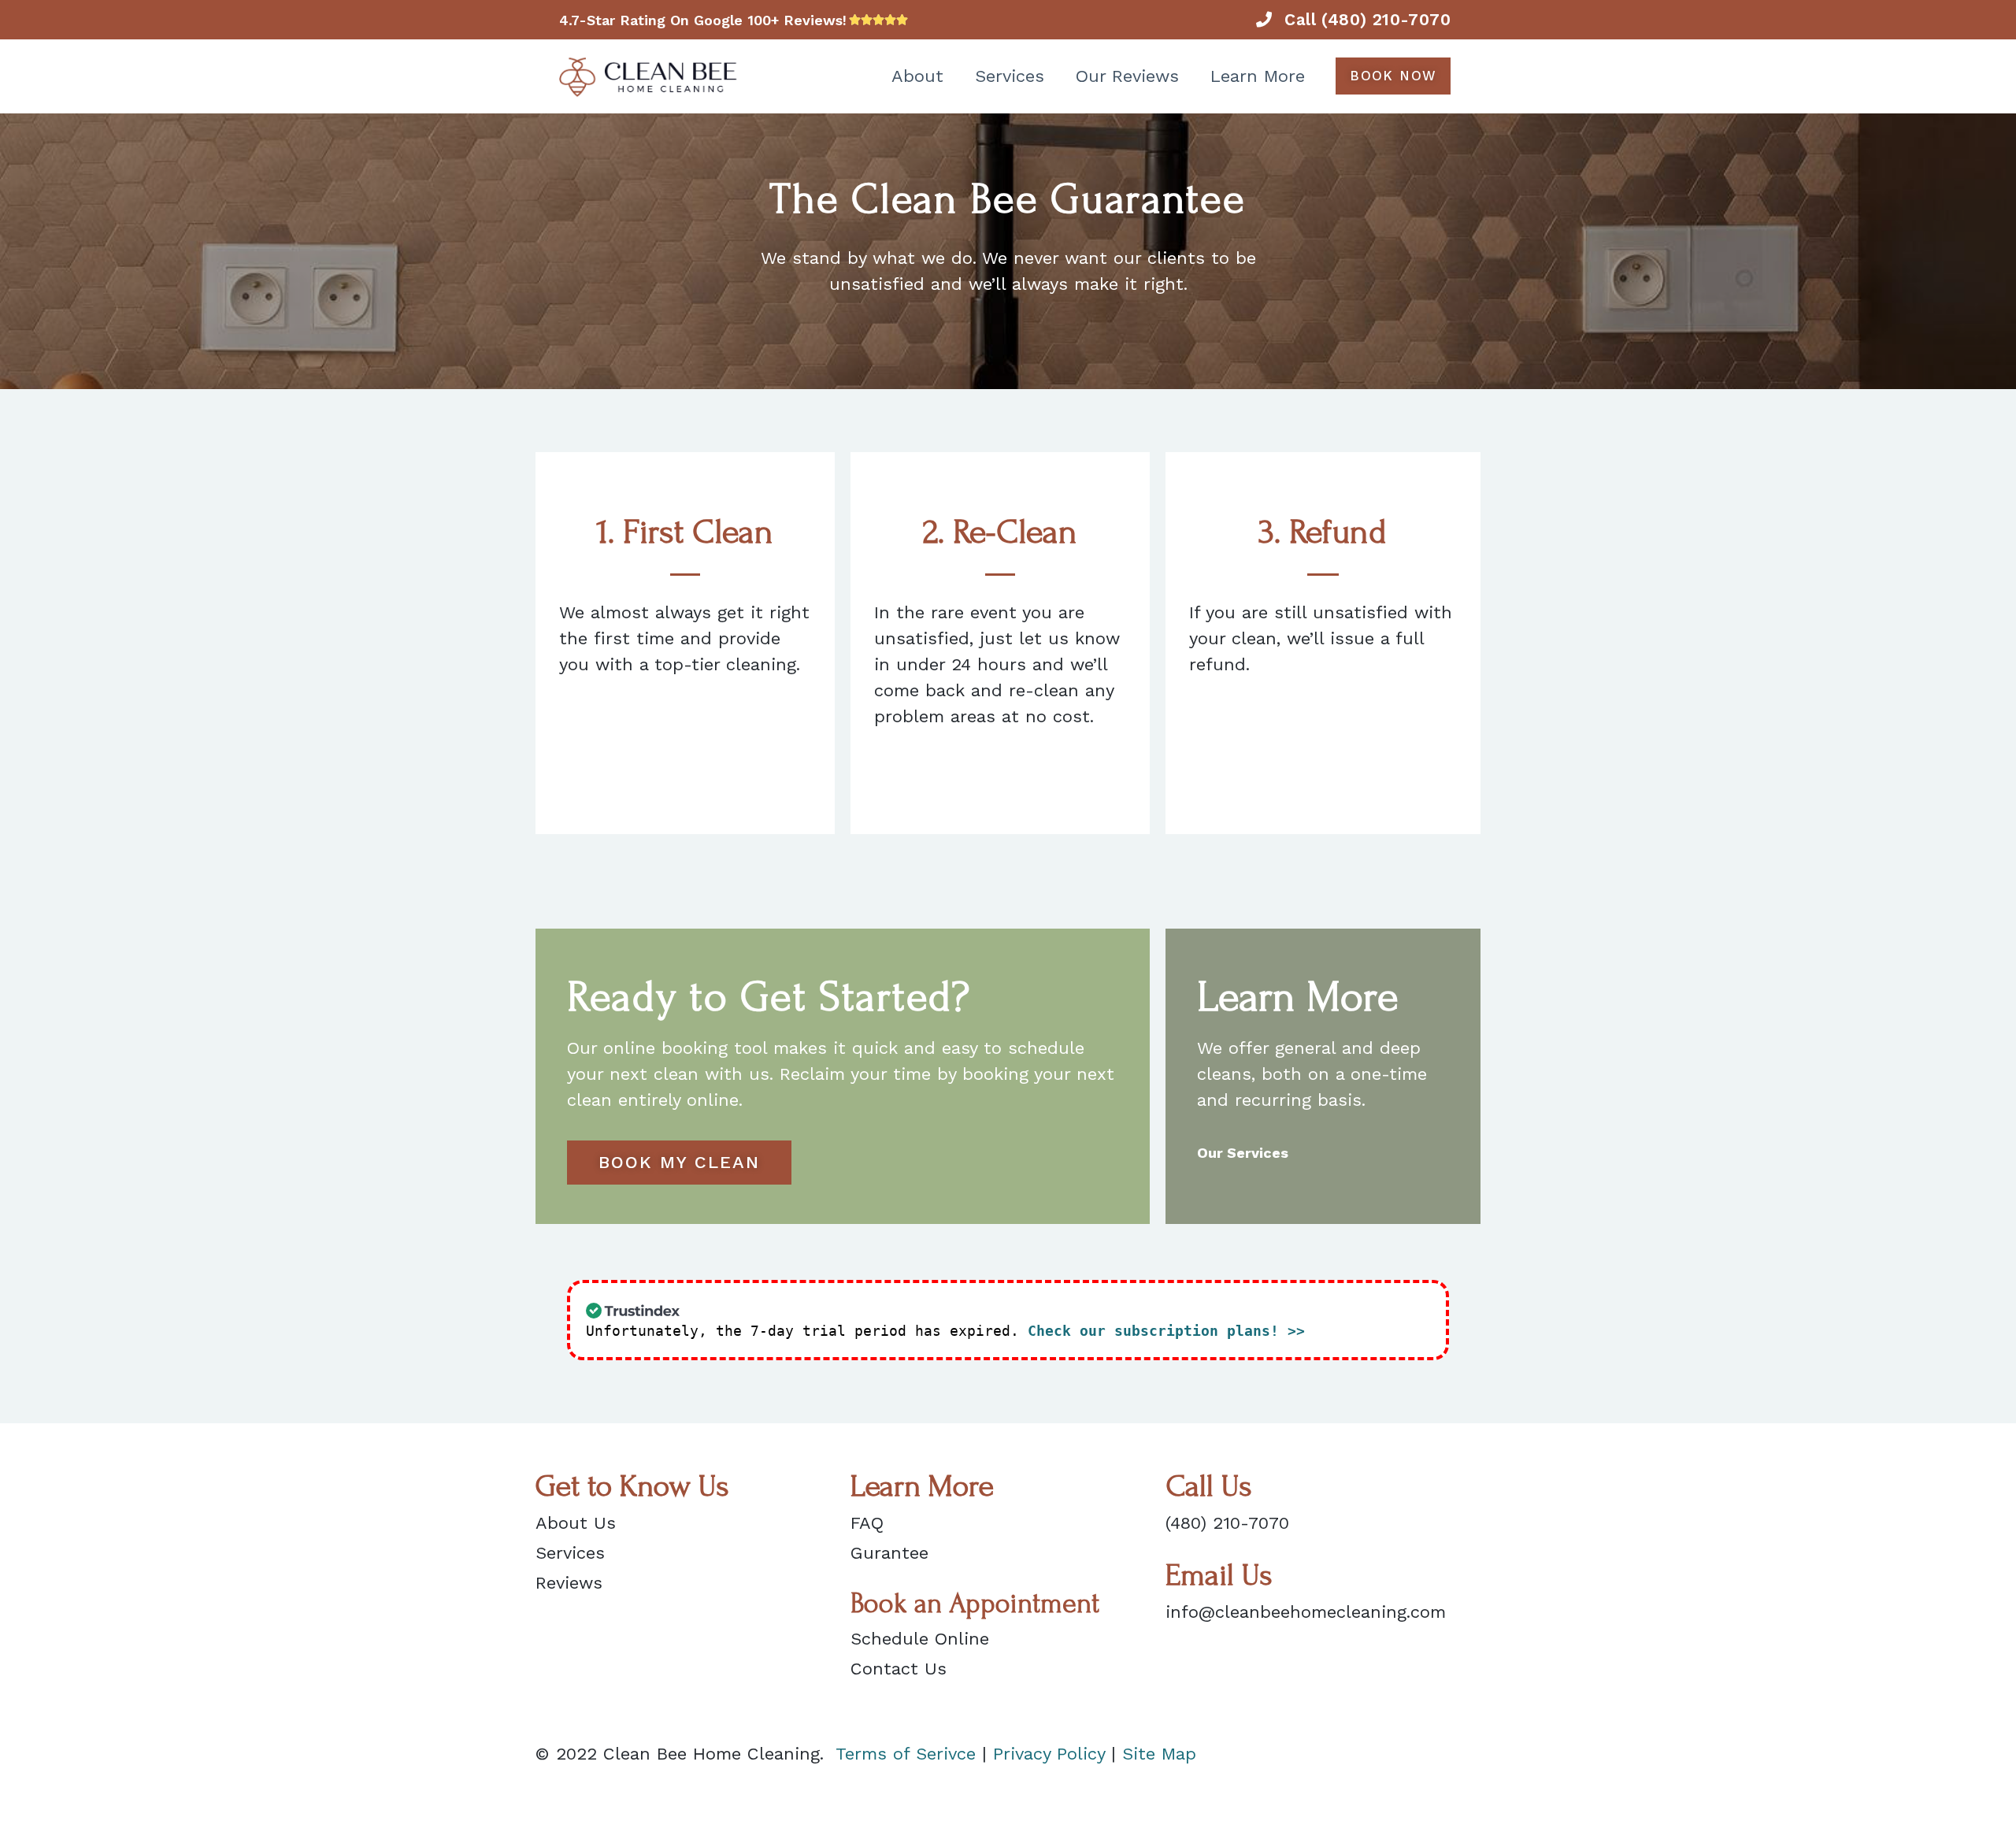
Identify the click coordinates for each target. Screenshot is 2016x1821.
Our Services (1243, 1153)
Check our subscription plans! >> (1166, 1331)
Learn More (1258, 76)
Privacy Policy (1049, 1754)
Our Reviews (1127, 76)
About (917, 76)
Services (1010, 76)
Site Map (1159, 1754)
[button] (1393, 76)
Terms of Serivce (906, 1754)
